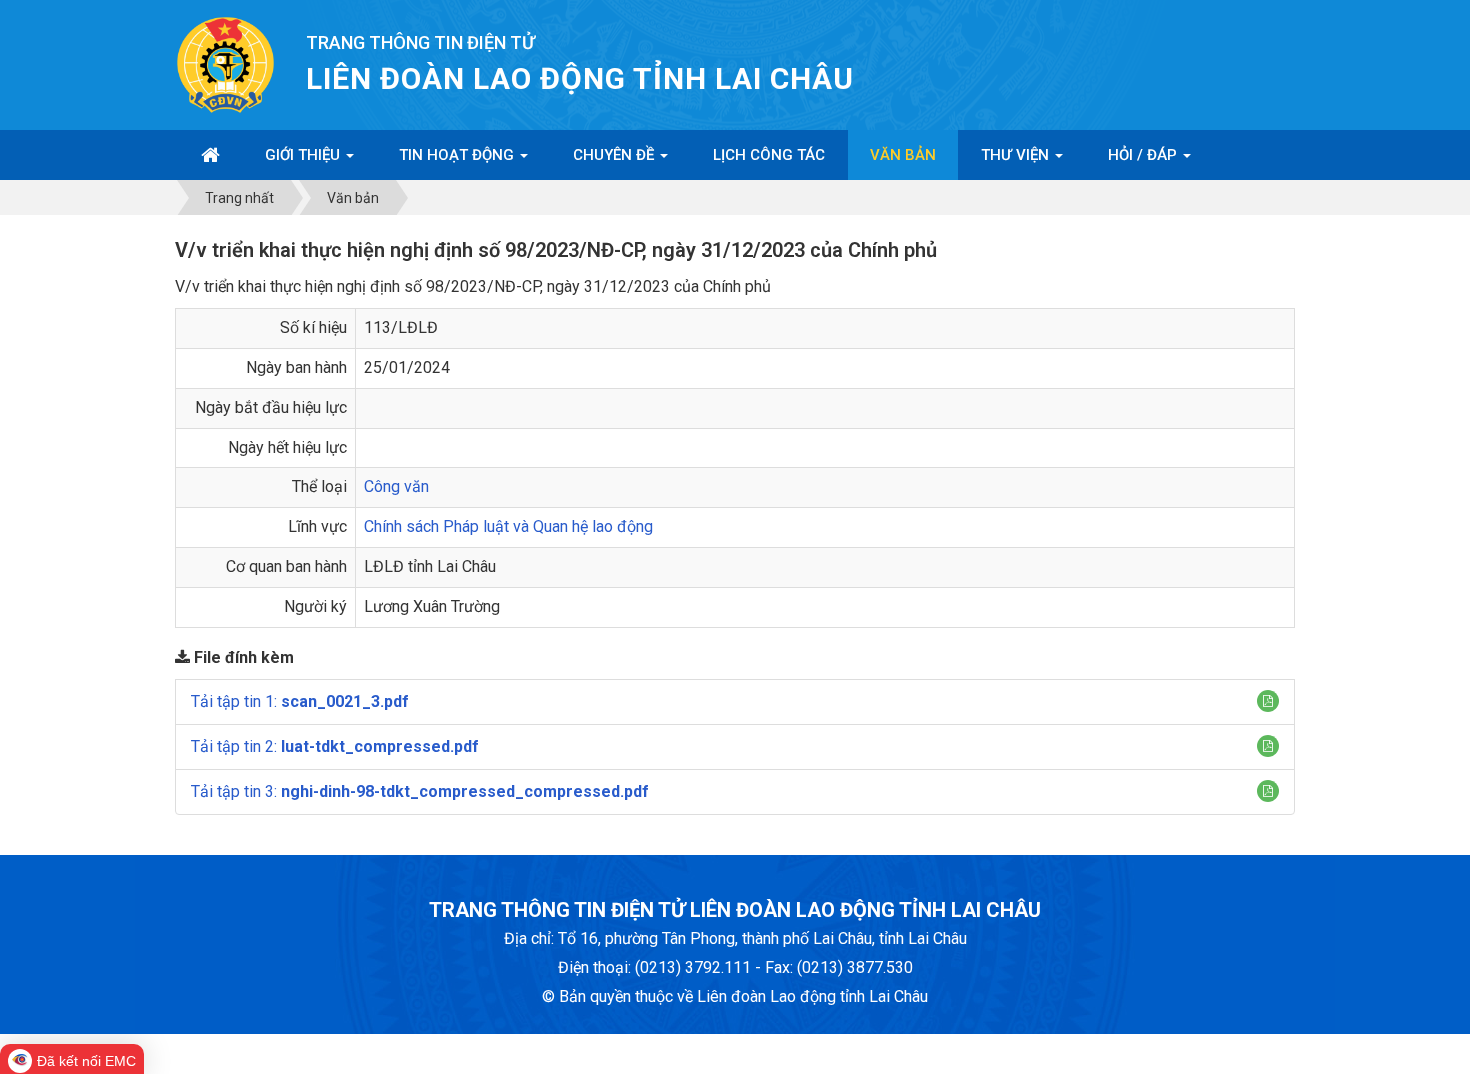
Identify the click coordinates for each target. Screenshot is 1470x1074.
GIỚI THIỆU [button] (304, 155)
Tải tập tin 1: (300, 701)
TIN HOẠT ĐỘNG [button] (458, 155)
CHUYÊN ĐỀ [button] (615, 155)
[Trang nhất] (210, 155)
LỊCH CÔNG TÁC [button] (769, 155)
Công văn (396, 486)
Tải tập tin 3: (420, 791)
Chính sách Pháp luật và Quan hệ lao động (508, 526)
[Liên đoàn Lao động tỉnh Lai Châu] (225, 63)
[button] (1268, 701)
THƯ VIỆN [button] (1017, 155)
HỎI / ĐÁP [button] (1144, 155)
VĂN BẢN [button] (903, 155)
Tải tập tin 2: (335, 746)
